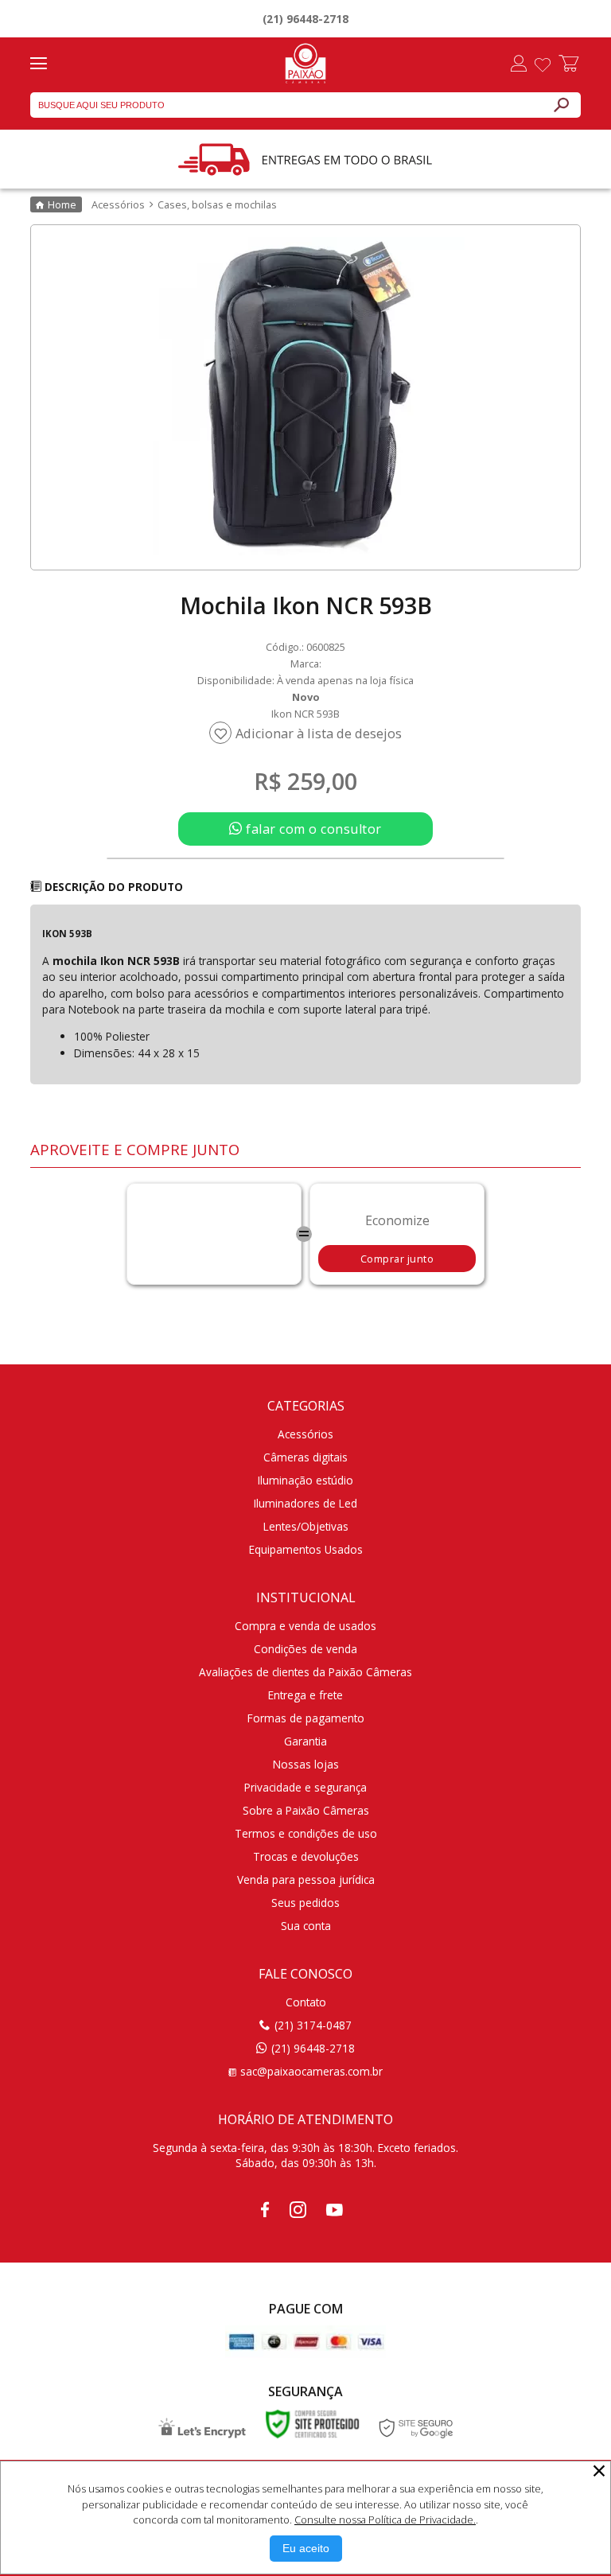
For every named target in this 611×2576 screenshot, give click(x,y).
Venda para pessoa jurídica (306, 1879)
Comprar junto (397, 1259)
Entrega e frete (305, 1695)
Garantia (305, 1741)
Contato (306, 2002)
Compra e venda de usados (305, 1626)
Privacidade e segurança (305, 1787)
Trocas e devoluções (306, 1856)
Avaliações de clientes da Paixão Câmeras (305, 1672)
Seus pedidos (305, 1903)
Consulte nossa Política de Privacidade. (385, 2520)
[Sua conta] (519, 65)
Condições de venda (305, 1649)
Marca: (306, 663)
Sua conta (306, 1926)
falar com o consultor (312, 829)
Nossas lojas (306, 1764)
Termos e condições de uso (306, 1833)
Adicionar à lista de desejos (319, 733)
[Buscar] (561, 105)
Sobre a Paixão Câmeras (306, 1810)
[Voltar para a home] (305, 61)
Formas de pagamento (306, 1718)
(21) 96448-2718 (305, 19)
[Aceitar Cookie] (306, 2549)
